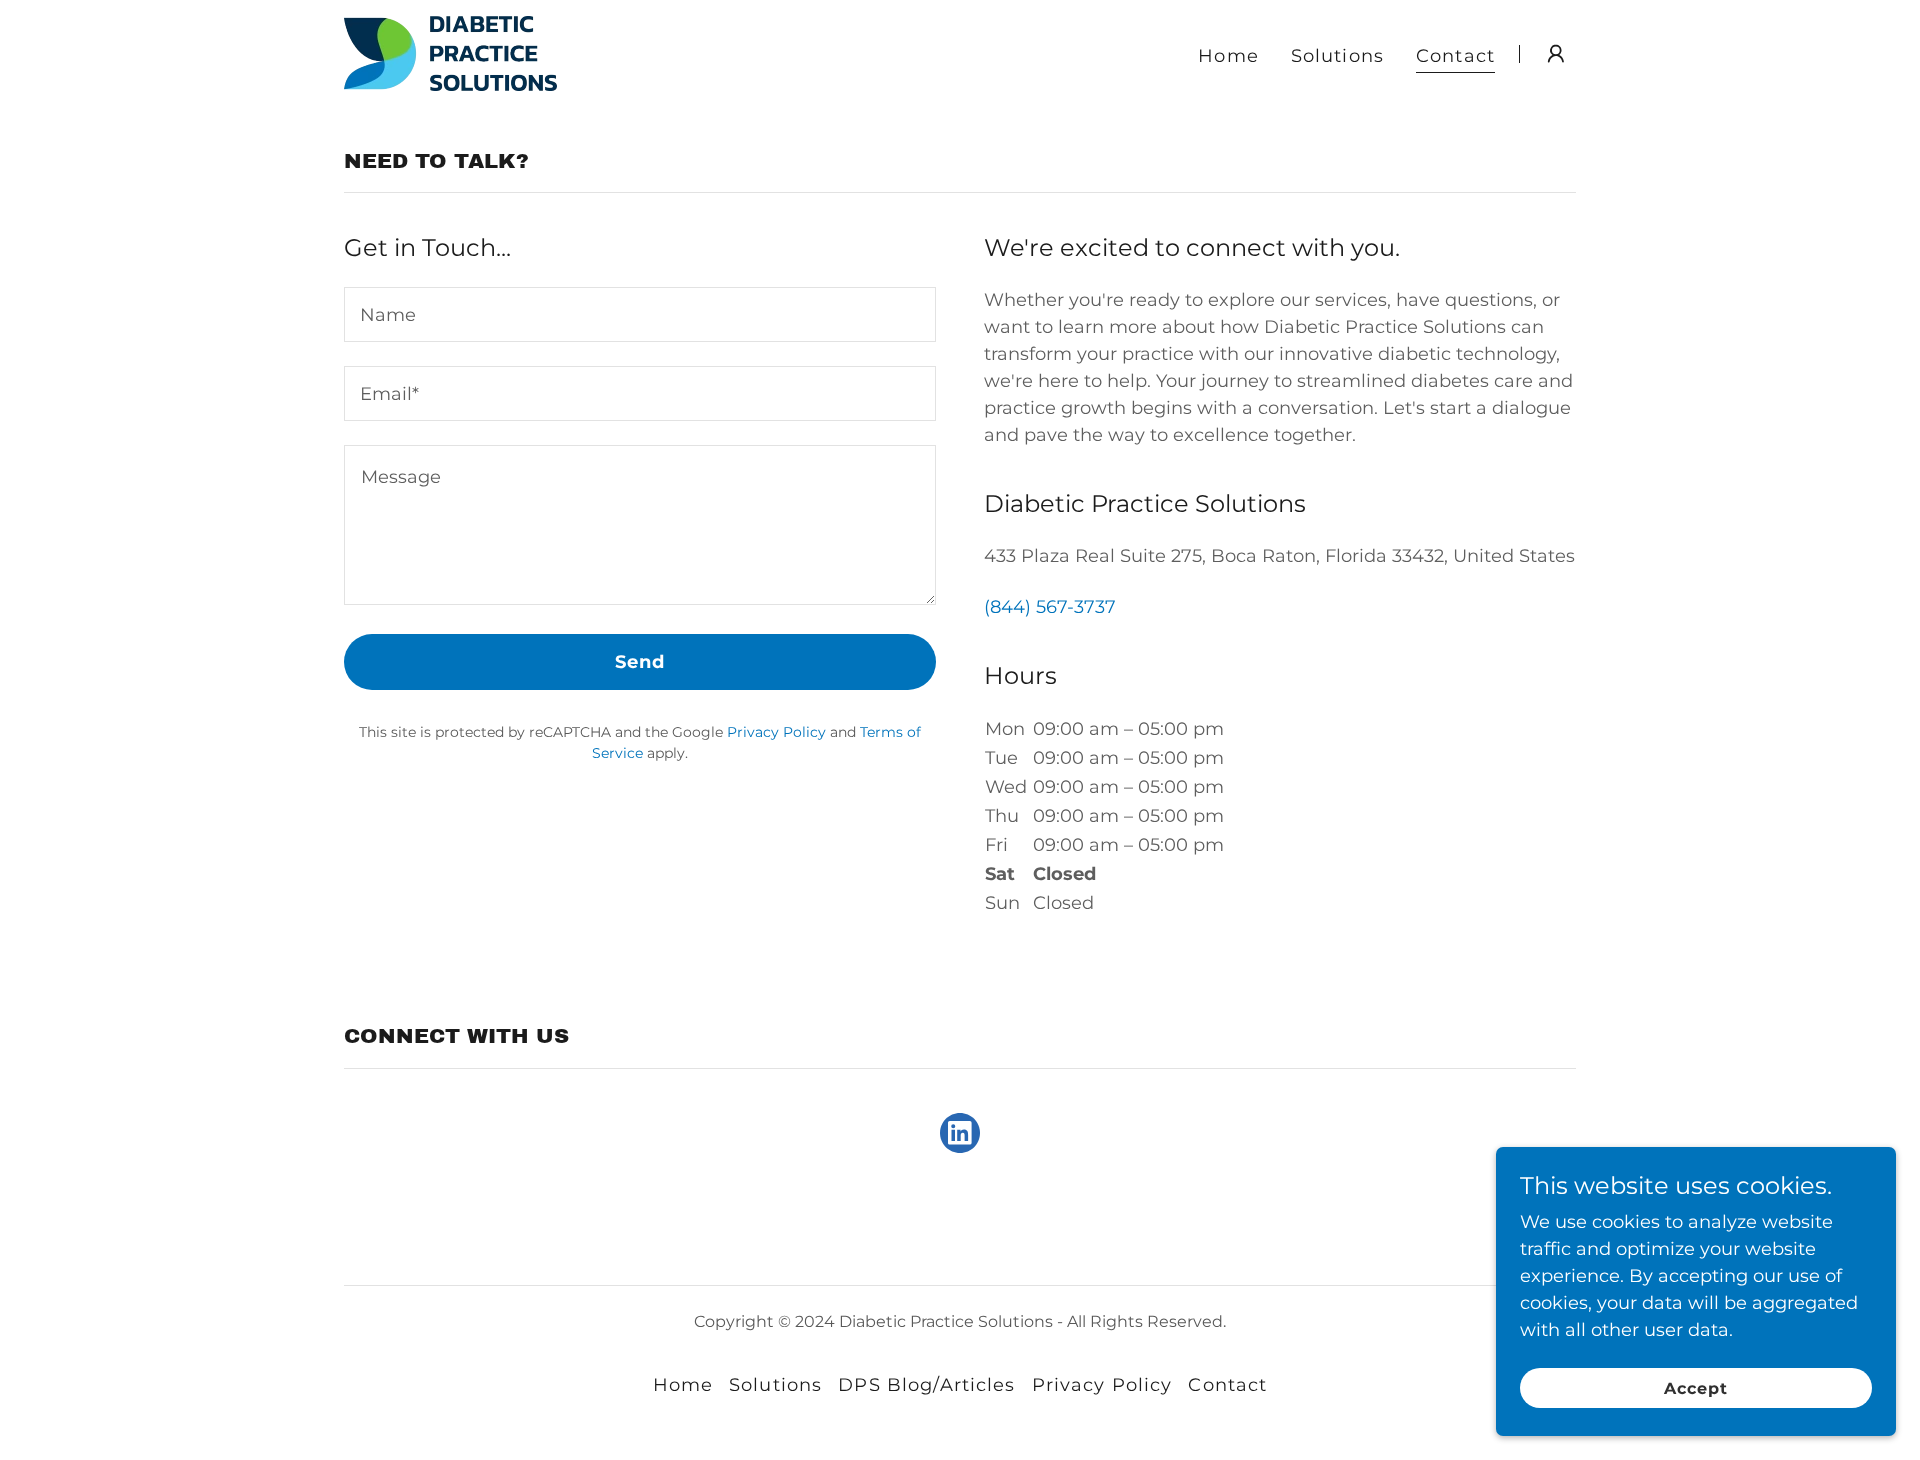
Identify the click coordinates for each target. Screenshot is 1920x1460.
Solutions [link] (1337, 56)
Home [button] (683, 1385)
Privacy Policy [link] (776, 732)
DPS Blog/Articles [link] (926, 1385)
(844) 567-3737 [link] (1050, 607)
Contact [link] (1455, 56)
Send (640, 662)
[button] (1556, 54)
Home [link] (1228, 56)
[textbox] (640, 314)
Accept (1696, 1388)
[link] (450, 52)
